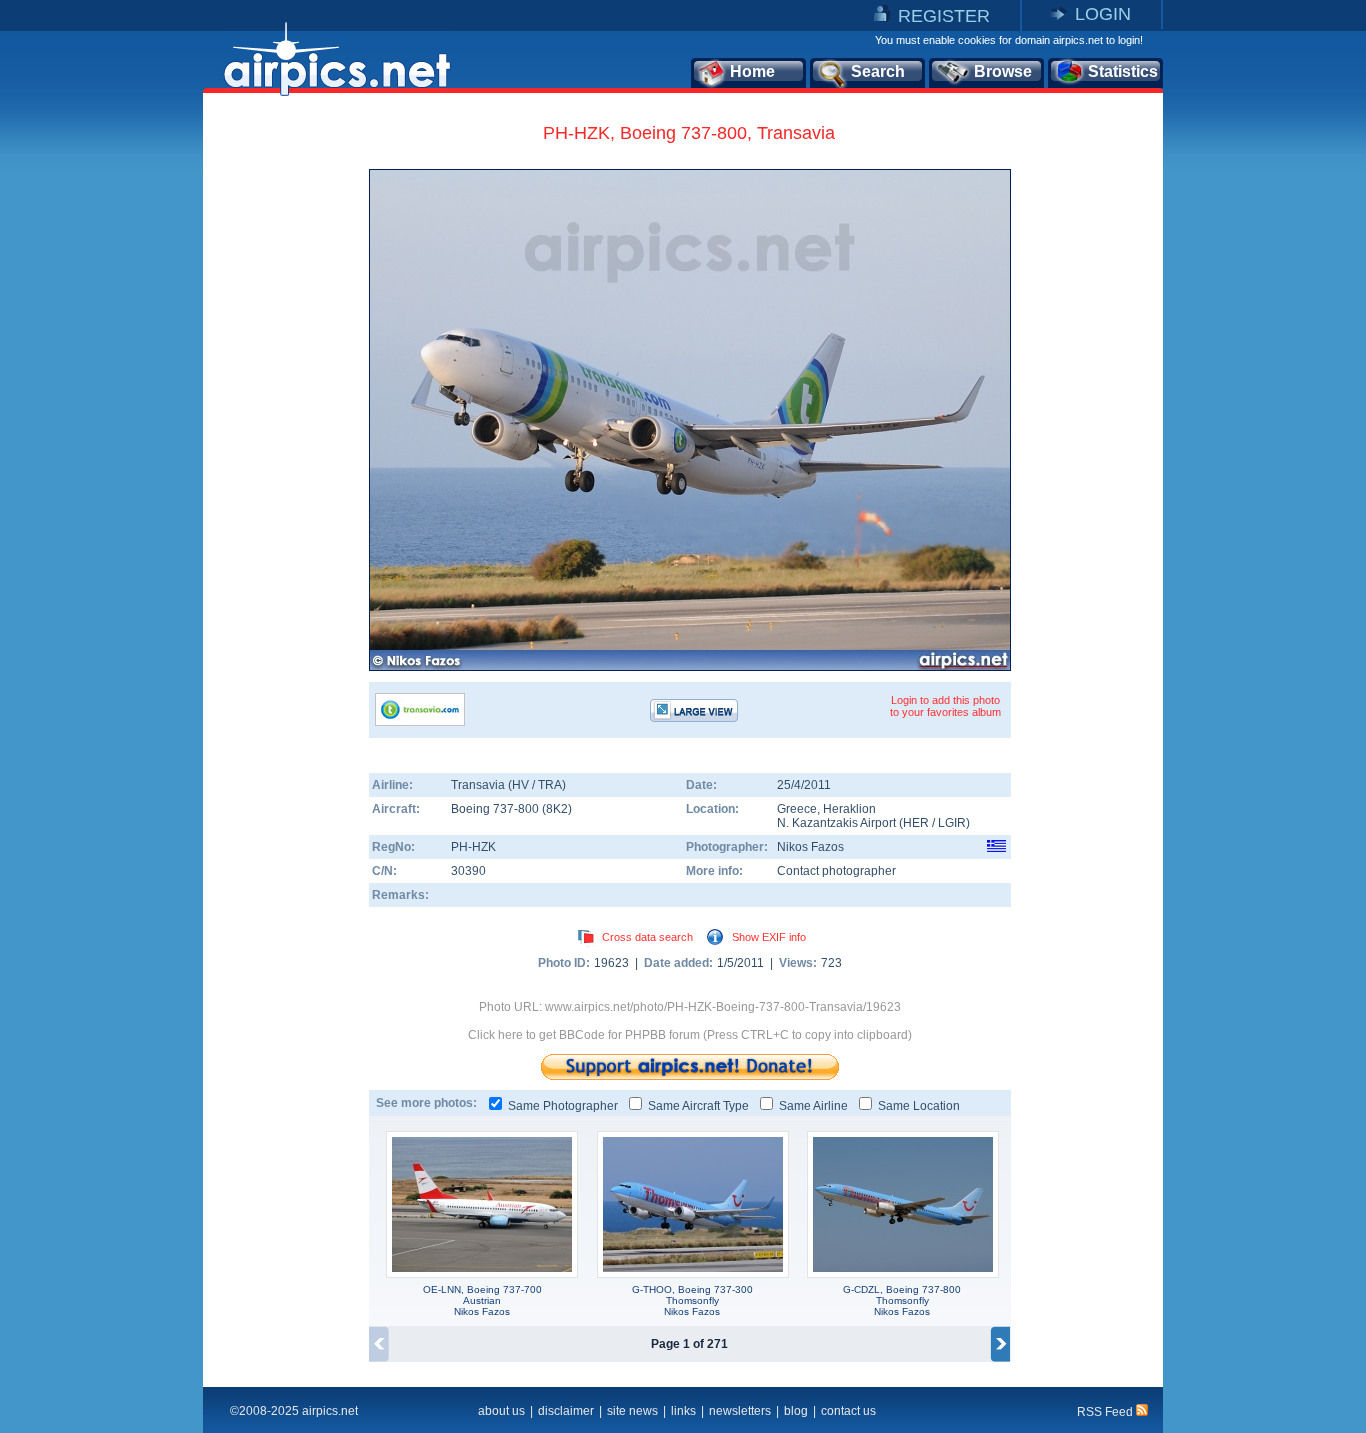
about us (501, 1411)
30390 (468, 871)
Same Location (919, 1106)
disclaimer (566, 1411)
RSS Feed (1106, 1412)
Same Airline (813, 1106)
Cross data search (647, 937)
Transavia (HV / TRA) (508, 785)
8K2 (557, 809)
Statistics (1123, 71)
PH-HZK (473, 847)
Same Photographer (563, 1106)
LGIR (952, 823)
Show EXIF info (769, 937)
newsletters (740, 1411)
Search (878, 71)
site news (632, 1411)
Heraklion (849, 809)
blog (796, 1411)
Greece (797, 809)
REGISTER (944, 16)
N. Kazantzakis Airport (836, 823)
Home (752, 71)
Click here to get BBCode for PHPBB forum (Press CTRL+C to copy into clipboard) (690, 1035)
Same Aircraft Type (698, 1106)
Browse (1003, 71)
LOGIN (1103, 14)
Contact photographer (836, 871)
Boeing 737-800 (496, 809)
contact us (848, 1411)
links (683, 1411)
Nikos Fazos (810, 847)
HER (916, 823)
